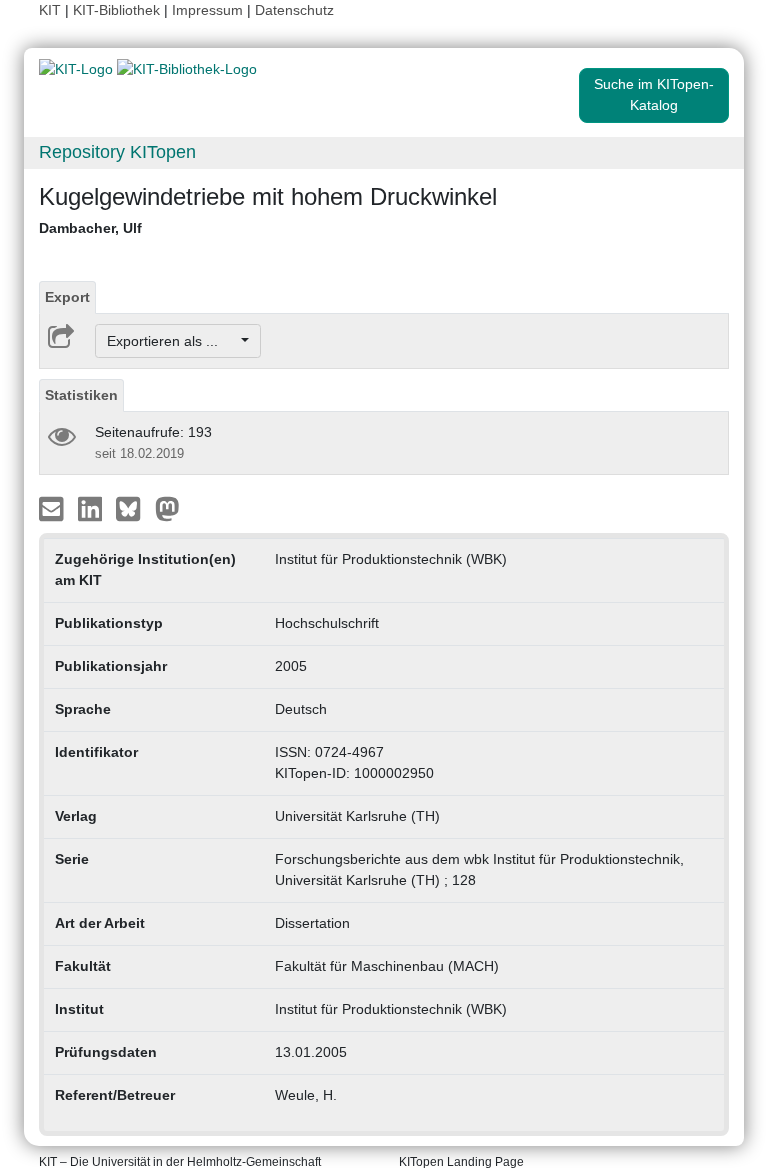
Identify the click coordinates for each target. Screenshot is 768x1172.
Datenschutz (294, 10)
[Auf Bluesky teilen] (133, 508)
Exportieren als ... (172, 341)
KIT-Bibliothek (118, 10)
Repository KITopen (117, 152)
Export (67, 297)
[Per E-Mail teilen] (53, 508)
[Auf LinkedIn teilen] (92, 508)
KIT (50, 10)
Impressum (207, 10)
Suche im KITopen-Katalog (654, 94)
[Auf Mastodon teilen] (167, 508)
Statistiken (81, 395)
